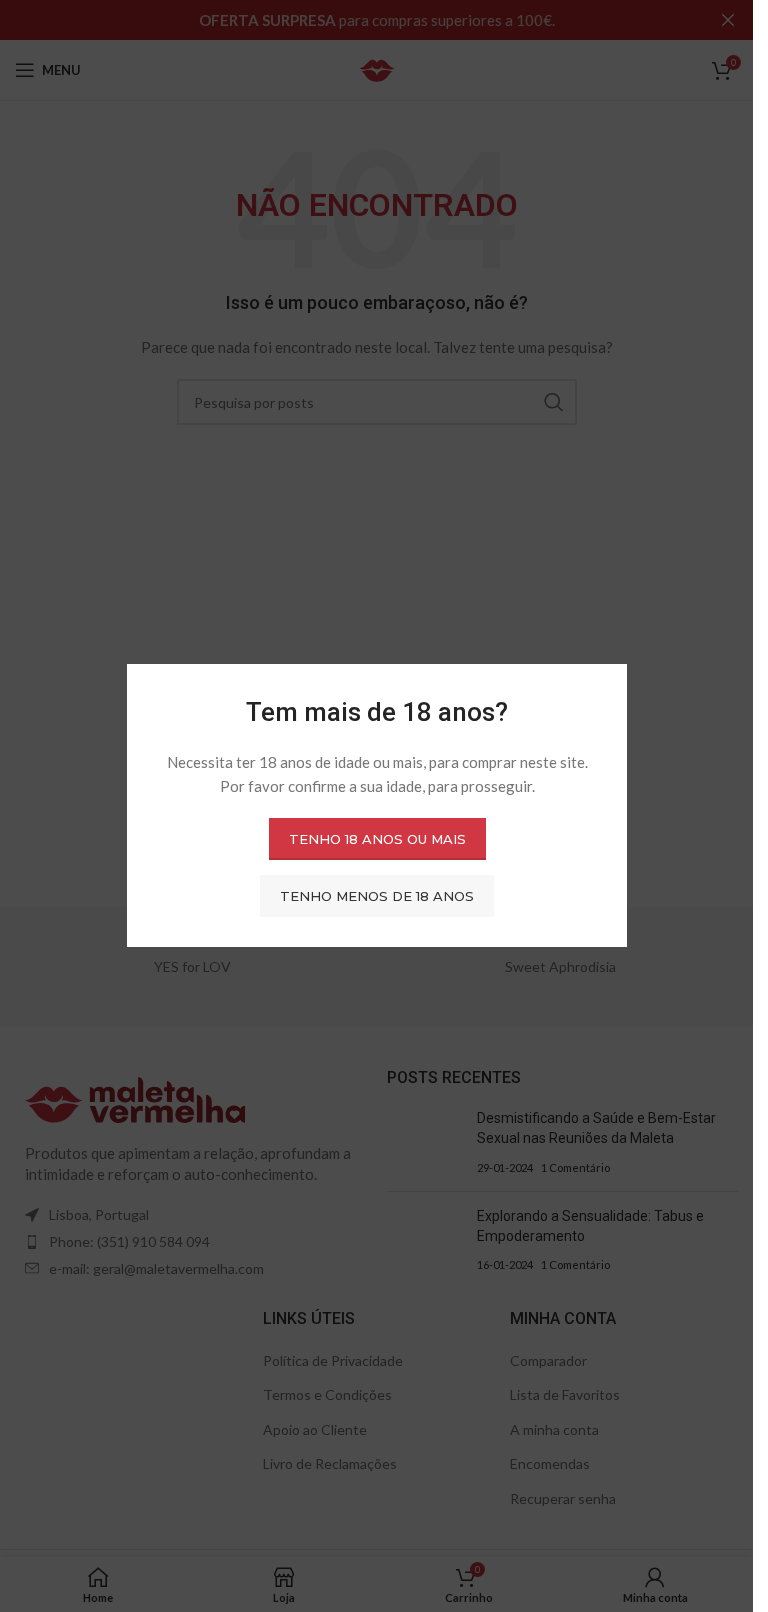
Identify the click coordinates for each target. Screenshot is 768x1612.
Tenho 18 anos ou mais (376, 839)
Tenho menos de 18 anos (377, 896)
